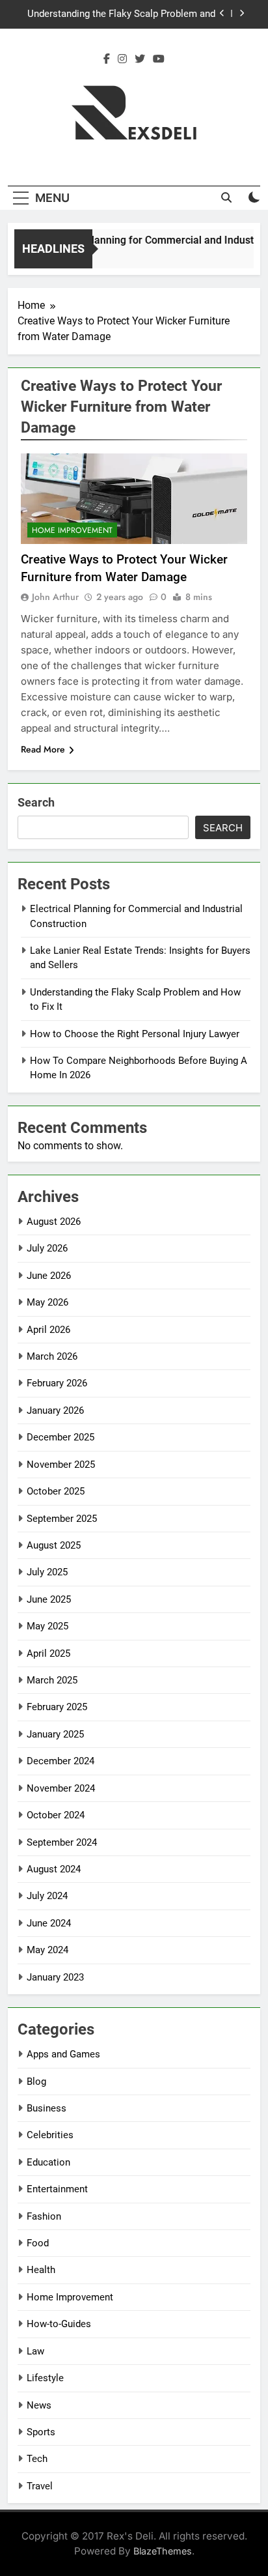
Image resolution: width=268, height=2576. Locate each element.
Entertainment (57, 2189)
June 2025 (49, 1599)
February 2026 (57, 1383)
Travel (40, 2486)
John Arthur (55, 597)
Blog (36, 2082)
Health (41, 2270)
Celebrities (50, 2135)
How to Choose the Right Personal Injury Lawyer (135, 1034)
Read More (43, 749)
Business (47, 2108)
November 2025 (61, 1465)
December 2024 (60, 1761)
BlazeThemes (163, 2551)
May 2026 (47, 1302)
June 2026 (49, 1276)
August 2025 (54, 1545)
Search (36, 802)
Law (35, 2351)
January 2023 (55, 1977)
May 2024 (47, 1950)
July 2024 (47, 1896)
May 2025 (47, 1626)
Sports (41, 2432)
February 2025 (57, 1707)
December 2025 (60, 1437)
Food (38, 2243)
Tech (37, 2459)
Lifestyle (45, 2378)
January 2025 (55, 1734)
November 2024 (61, 1788)
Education (48, 2162)
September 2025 (62, 1519)
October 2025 (56, 1491)
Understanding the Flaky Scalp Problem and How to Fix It (121, 14)
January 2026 (55, 1410)
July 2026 (47, 1248)
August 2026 (54, 1222)
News (39, 2405)
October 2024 (56, 1815)
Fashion (44, 2216)
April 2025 (48, 1653)
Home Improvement (72, 530)
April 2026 (48, 1330)
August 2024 (54, 1869)
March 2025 (52, 1680)
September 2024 (62, 1842)
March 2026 (52, 1356)
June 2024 (49, 1923)
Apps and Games (63, 2054)
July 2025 (47, 1572)
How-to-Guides (59, 2324)
